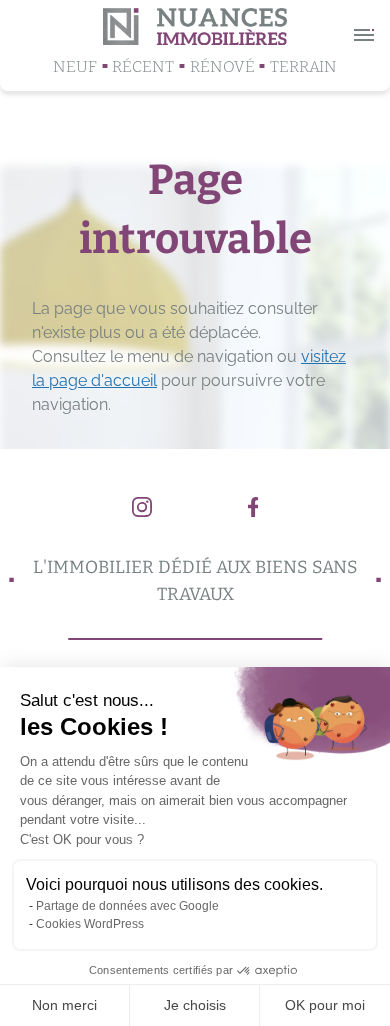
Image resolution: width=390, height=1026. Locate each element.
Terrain (303, 66)
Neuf (75, 66)
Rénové (222, 66)
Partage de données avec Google (127, 906)
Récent (143, 66)
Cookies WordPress (90, 924)
